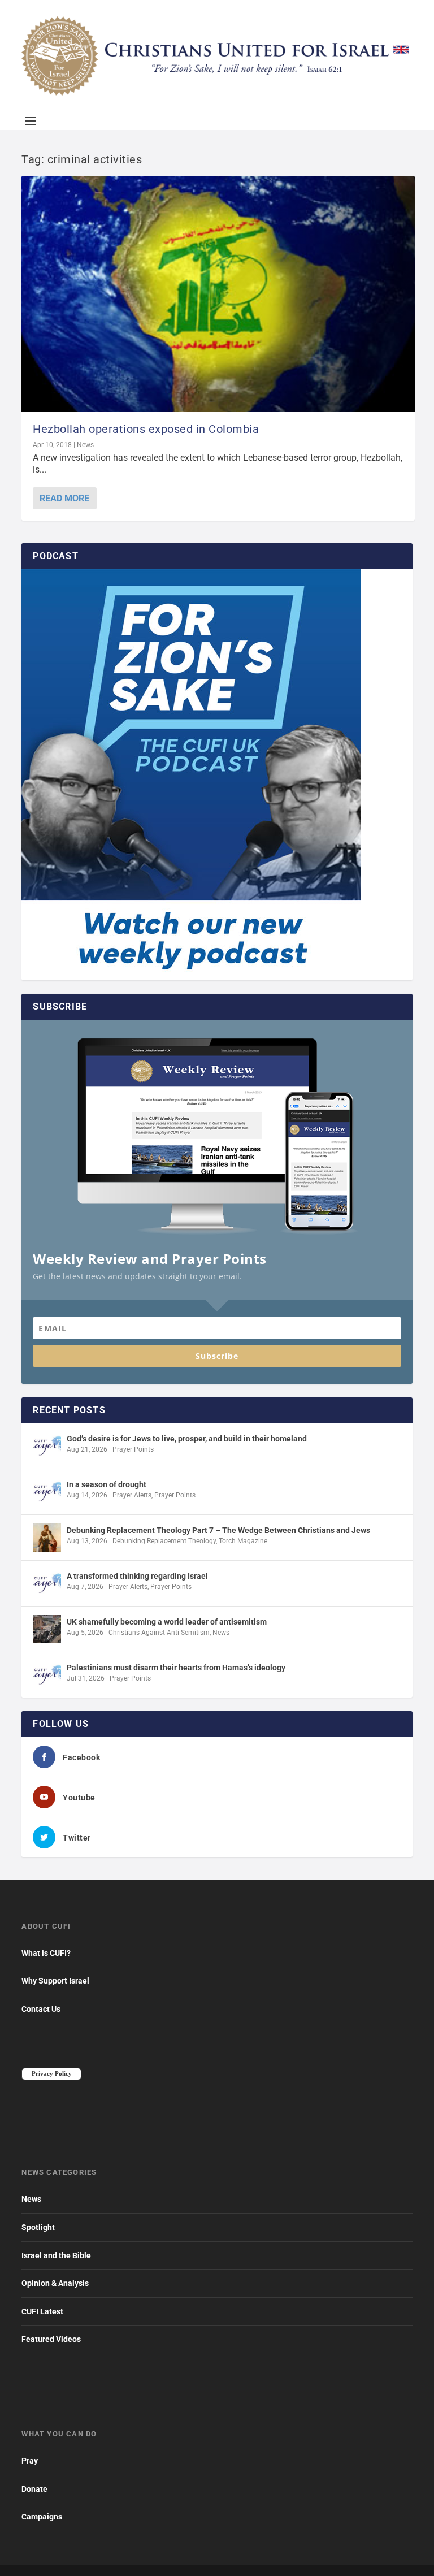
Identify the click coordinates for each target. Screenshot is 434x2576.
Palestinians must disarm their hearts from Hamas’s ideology (176, 1668)
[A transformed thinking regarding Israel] (47, 1583)
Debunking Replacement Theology (164, 1541)
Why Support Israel (55, 1981)
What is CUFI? (46, 1953)
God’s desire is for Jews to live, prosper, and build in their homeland (187, 1439)
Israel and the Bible (56, 2255)
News (85, 445)
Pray (30, 2461)
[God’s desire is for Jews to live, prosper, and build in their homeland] (47, 1446)
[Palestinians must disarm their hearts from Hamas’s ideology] (47, 1675)
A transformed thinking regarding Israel (137, 1576)
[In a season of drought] (47, 1492)
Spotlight (38, 2227)
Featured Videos (51, 2339)
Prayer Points (133, 1449)
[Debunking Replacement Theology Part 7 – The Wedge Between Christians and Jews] (47, 1538)
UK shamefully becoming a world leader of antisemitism (167, 1622)
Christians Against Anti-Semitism (159, 1633)
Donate (34, 2489)
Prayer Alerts (132, 1495)
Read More (64, 498)
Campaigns (42, 2517)
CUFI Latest (42, 2311)
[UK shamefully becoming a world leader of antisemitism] (47, 1629)
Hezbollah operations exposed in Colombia (146, 429)
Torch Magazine (243, 1541)
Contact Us (41, 2009)
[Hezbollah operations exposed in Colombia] (218, 294)
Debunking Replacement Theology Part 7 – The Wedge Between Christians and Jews (218, 1530)
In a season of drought (107, 1484)
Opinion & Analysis (55, 2283)
